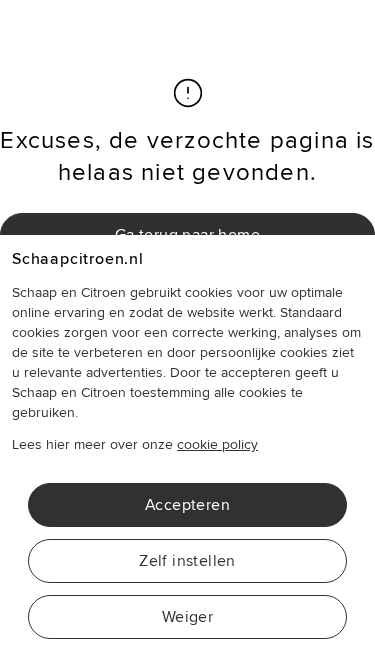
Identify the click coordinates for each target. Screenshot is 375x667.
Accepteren (187, 505)
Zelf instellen (187, 561)
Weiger (187, 617)
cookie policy (217, 444)
